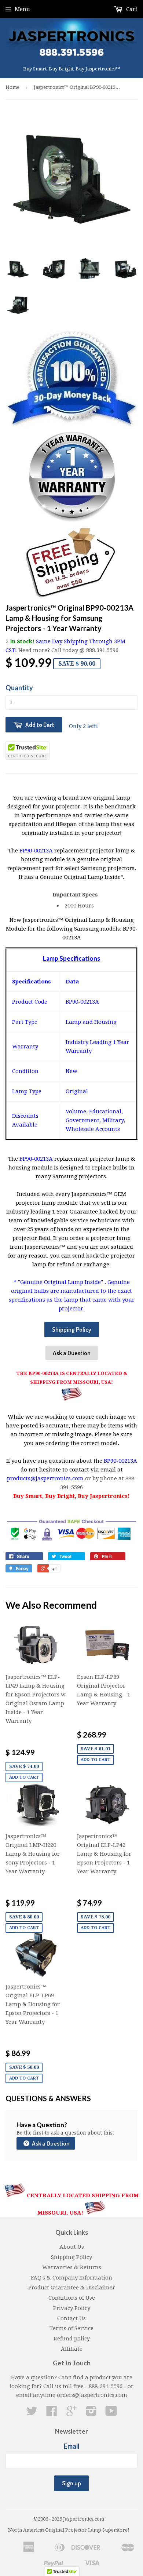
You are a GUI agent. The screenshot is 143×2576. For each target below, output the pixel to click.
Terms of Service (71, 2328)
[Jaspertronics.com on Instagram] (91, 2413)
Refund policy (72, 2339)
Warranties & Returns (72, 2267)
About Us (72, 2247)
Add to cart (24, 1777)
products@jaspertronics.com (45, 1478)
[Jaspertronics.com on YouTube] (111, 2413)
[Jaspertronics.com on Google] (71, 2413)
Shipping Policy (72, 1329)
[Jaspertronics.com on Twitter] (32, 2413)
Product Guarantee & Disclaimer (72, 2288)
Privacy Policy (72, 2308)
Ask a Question (72, 1353)
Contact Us (71, 2318)
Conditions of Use (72, 2298)
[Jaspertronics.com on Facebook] (52, 2413)
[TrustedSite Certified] (27, 750)
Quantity (19, 688)
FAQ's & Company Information (71, 2278)
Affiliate (72, 2349)
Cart (131, 9)
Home (12, 87)
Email (72, 2446)
